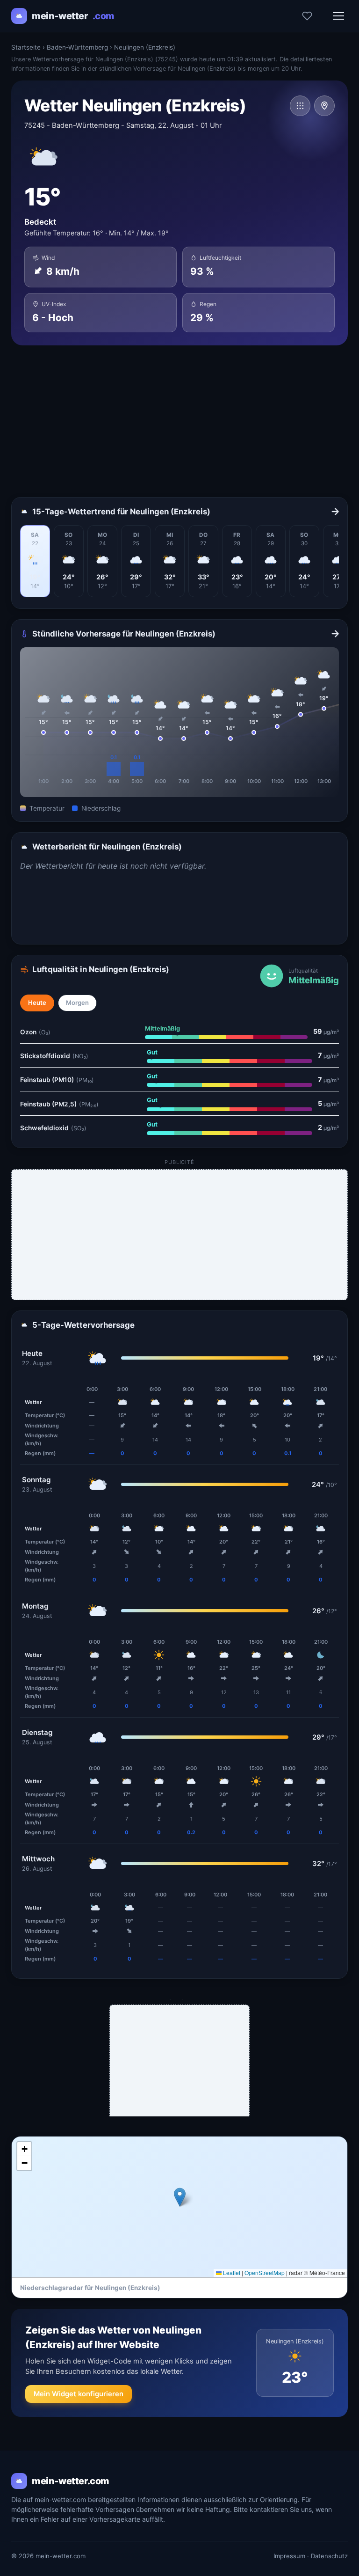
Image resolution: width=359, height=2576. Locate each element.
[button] (180, 2197)
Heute (37, 1003)
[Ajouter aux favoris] (307, 16)
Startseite (26, 47)
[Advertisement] (179, 421)
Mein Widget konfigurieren (79, 2394)
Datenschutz (329, 2556)
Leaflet (231, 2272)
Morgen (77, 1003)
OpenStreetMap (265, 2272)
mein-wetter (73, 16)
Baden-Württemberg (77, 47)
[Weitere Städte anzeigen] (300, 106)
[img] (179, 2207)
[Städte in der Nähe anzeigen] (324, 106)
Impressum (289, 2556)
